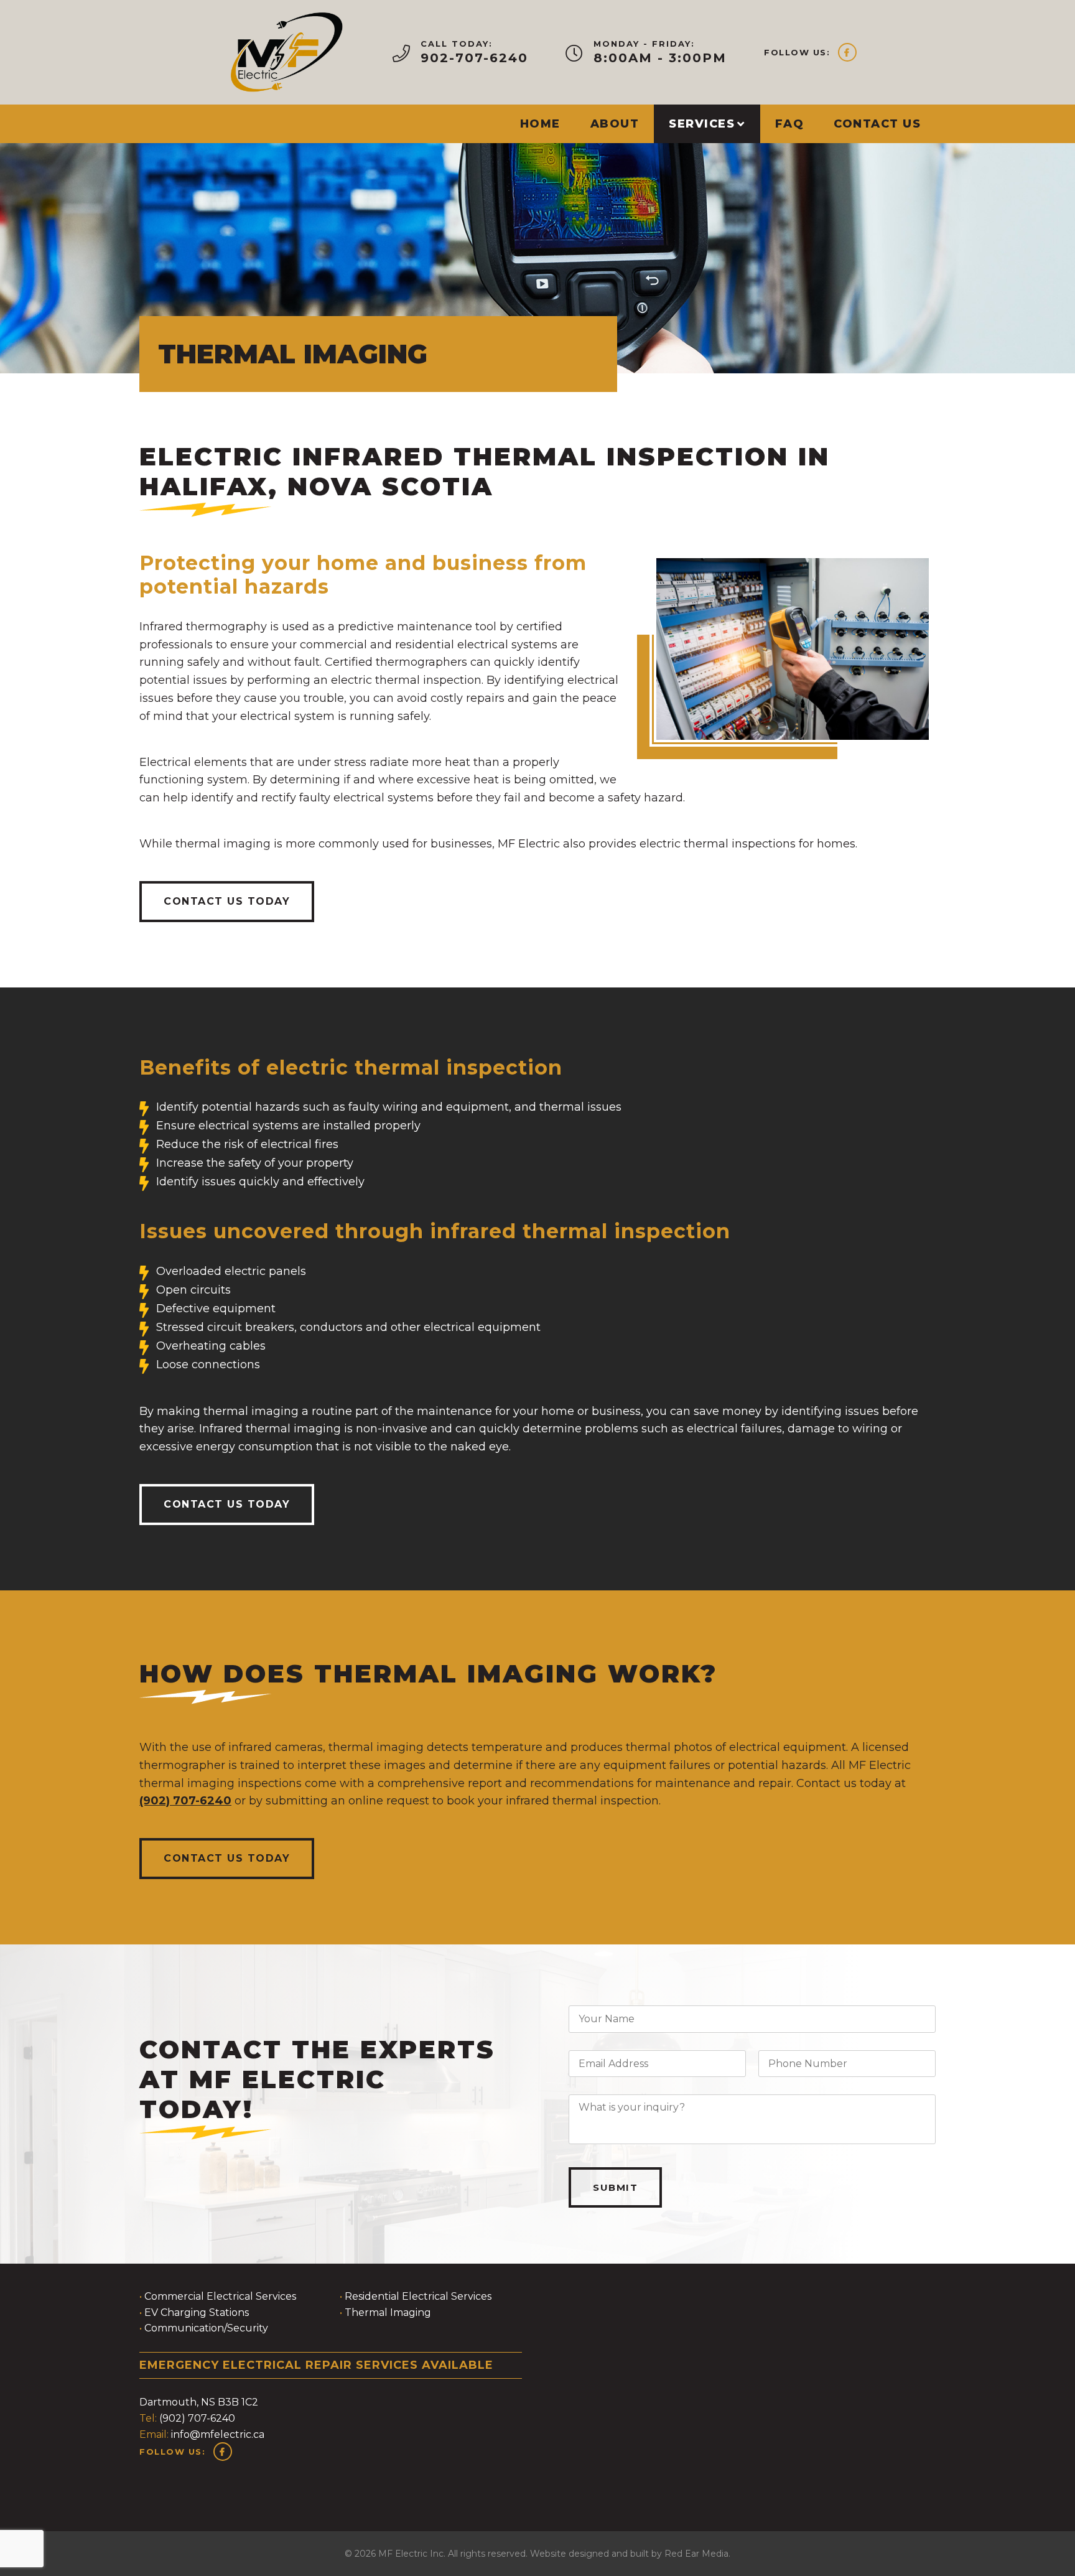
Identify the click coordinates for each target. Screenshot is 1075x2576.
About (615, 124)
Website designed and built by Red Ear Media (629, 2554)
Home (540, 124)
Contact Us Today (227, 901)
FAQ (790, 124)
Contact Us (877, 124)
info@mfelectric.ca (218, 2434)
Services (702, 124)
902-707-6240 (474, 58)
